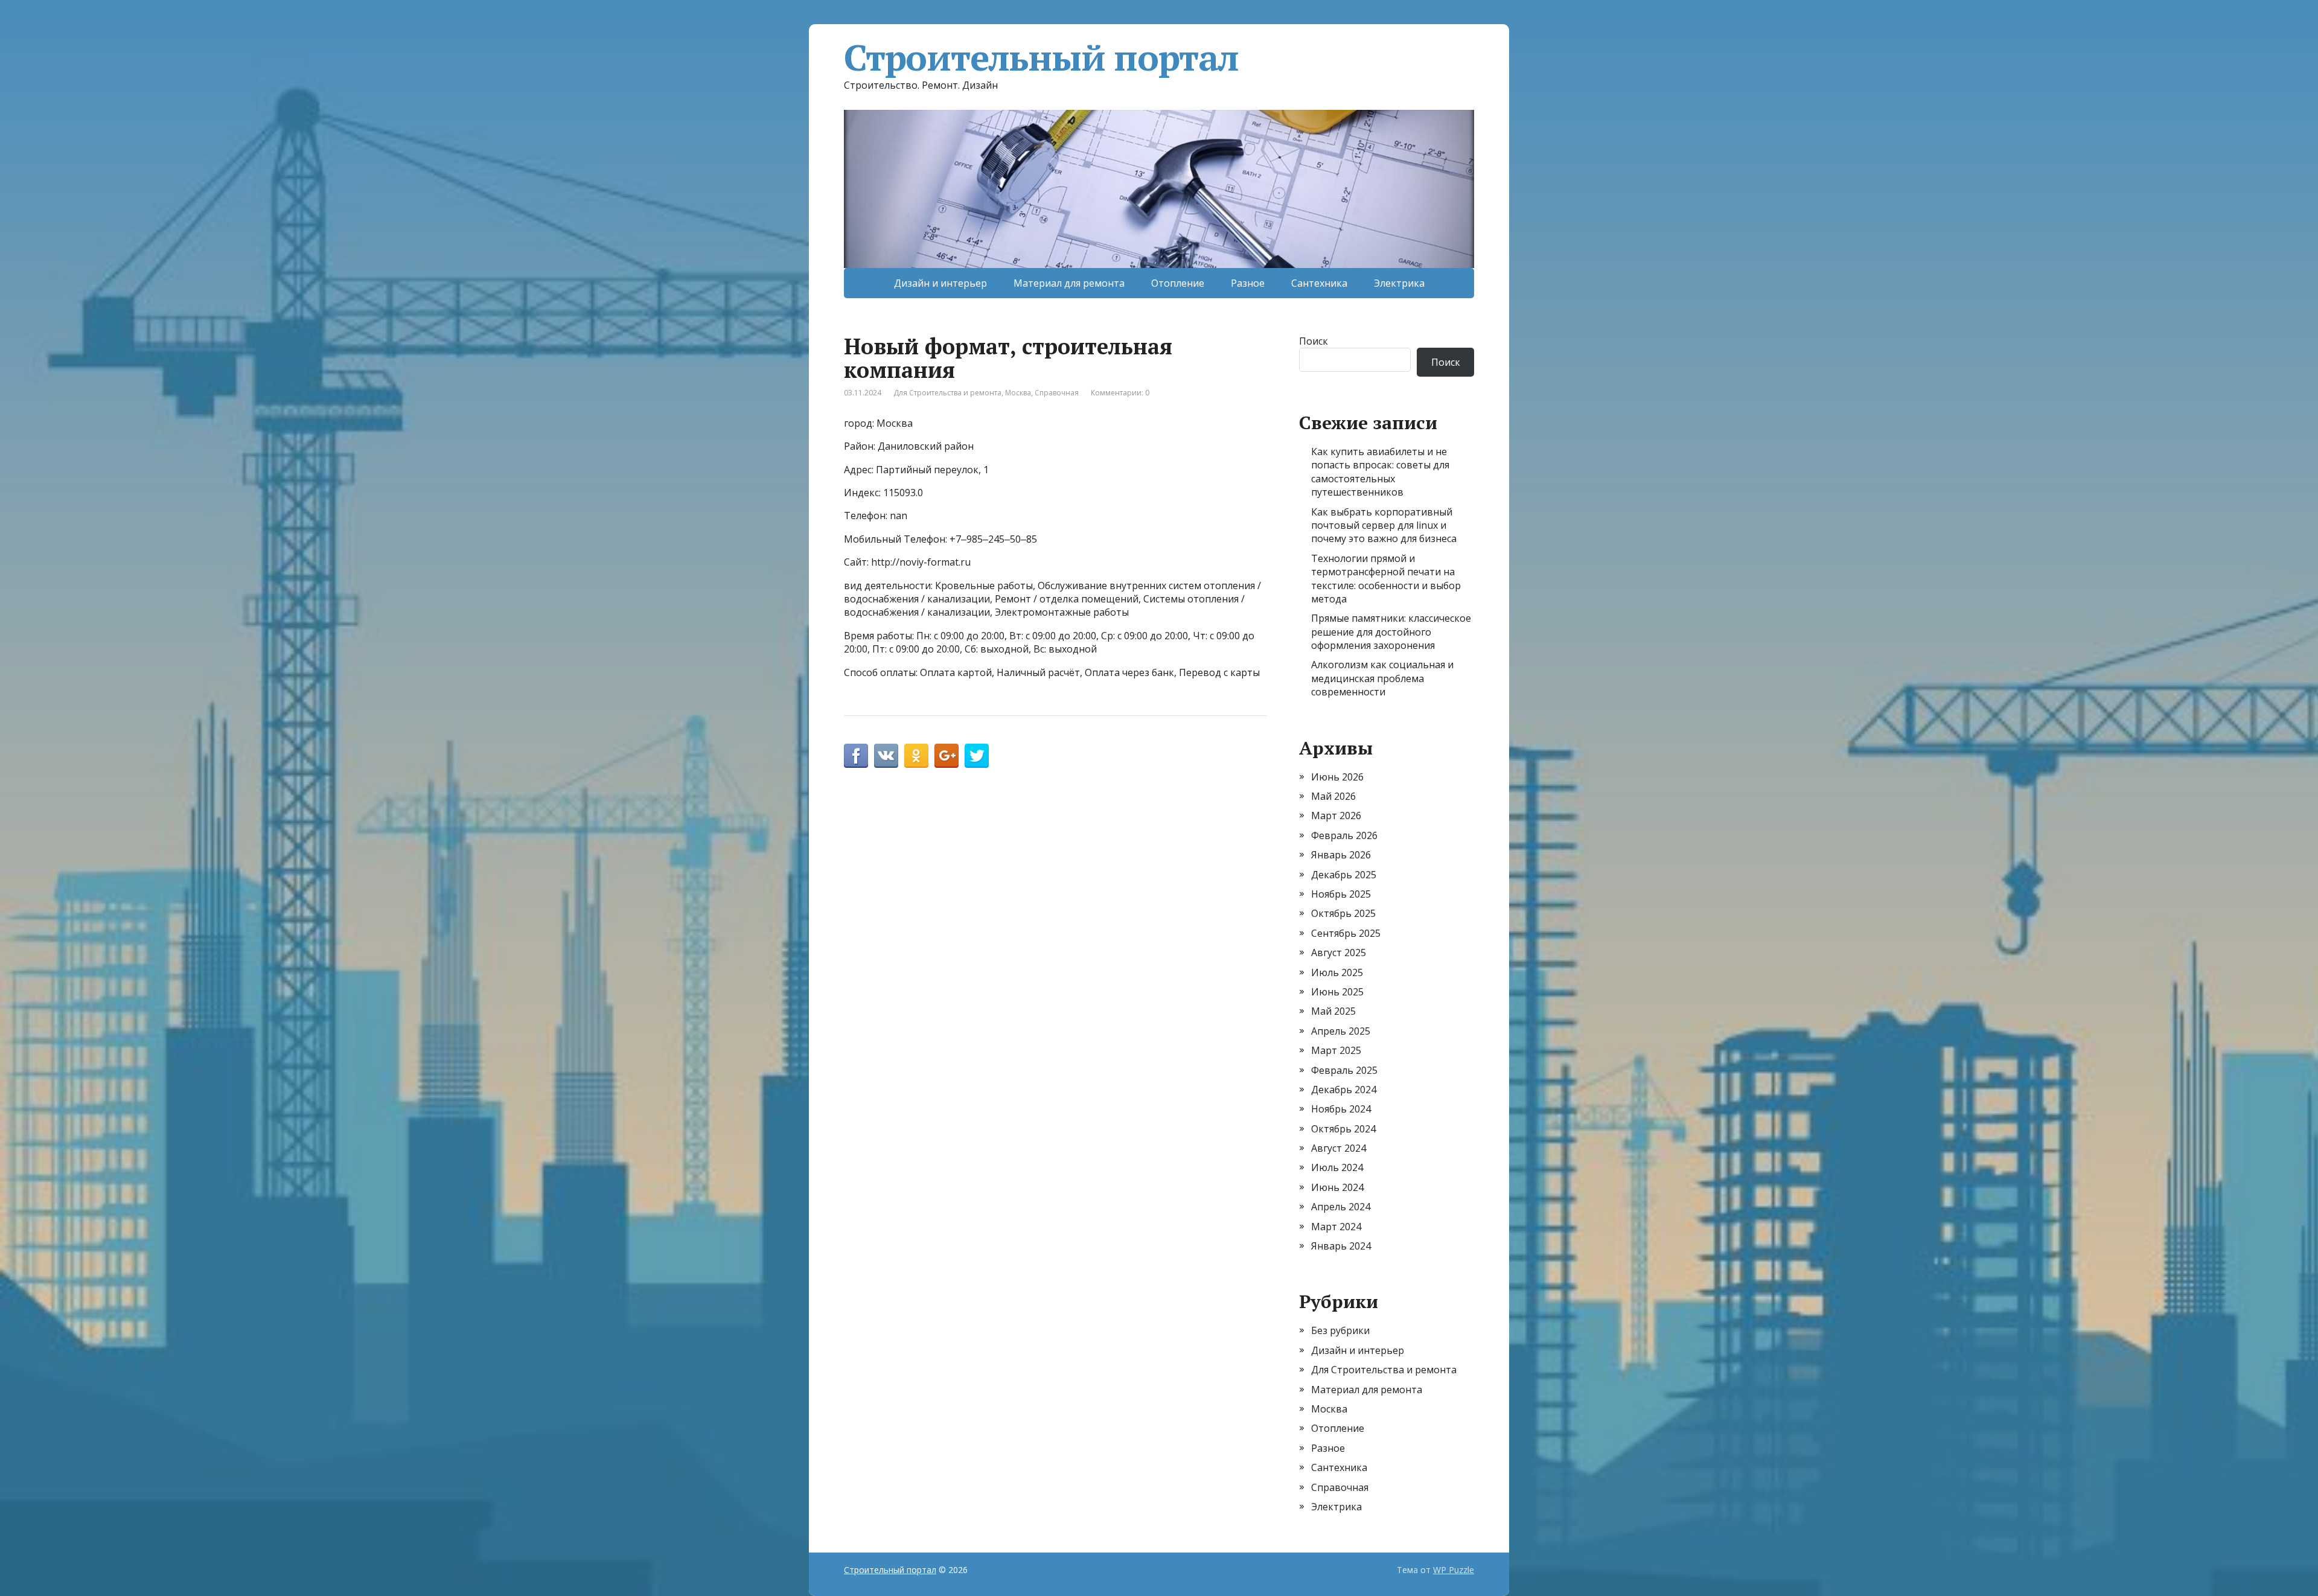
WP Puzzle (1454, 1570)
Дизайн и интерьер (940, 283)
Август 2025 (1339, 953)
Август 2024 (1339, 1148)
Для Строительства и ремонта (947, 393)
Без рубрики (1340, 1330)
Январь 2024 (1341, 1246)
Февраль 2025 (1344, 1070)
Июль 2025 (1337, 972)
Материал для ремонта (1069, 283)
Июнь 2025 (1337, 992)
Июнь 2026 (1337, 777)
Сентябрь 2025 (1346, 933)
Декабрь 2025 (1344, 875)
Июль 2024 (1337, 1167)
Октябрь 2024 (1343, 1129)
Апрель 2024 (1341, 1207)
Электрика (1399, 283)
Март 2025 (1336, 1050)
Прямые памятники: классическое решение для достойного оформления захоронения (1391, 632)
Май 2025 (1333, 1011)
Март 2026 (1336, 816)
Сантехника (1319, 283)
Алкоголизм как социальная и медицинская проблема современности (1382, 678)
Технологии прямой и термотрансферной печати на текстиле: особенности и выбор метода (1386, 579)
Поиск (1314, 341)
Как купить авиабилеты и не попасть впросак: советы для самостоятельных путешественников (1380, 472)
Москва (1018, 393)
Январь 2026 (1341, 855)
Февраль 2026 (1344, 835)
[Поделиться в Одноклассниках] (916, 756)
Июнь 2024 (1337, 1187)
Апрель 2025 (1341, 1031)
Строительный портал (1041, 57)
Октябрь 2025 (1343, 913)
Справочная (1057, 393)
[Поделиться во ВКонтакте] (886, 756)
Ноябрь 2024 (1341, 1109)
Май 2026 (1333, 796)
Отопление (1178, 283)
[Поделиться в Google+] (947, 756)
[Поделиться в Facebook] (856, 756)
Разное (1248, 283)
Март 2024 (1336, 1227)
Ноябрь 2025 (1341, 894)
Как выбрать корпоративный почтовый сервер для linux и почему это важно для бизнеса (1384, 525)
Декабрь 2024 (1344, 1090)
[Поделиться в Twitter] (977, 756)
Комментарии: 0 (1120, 393)
